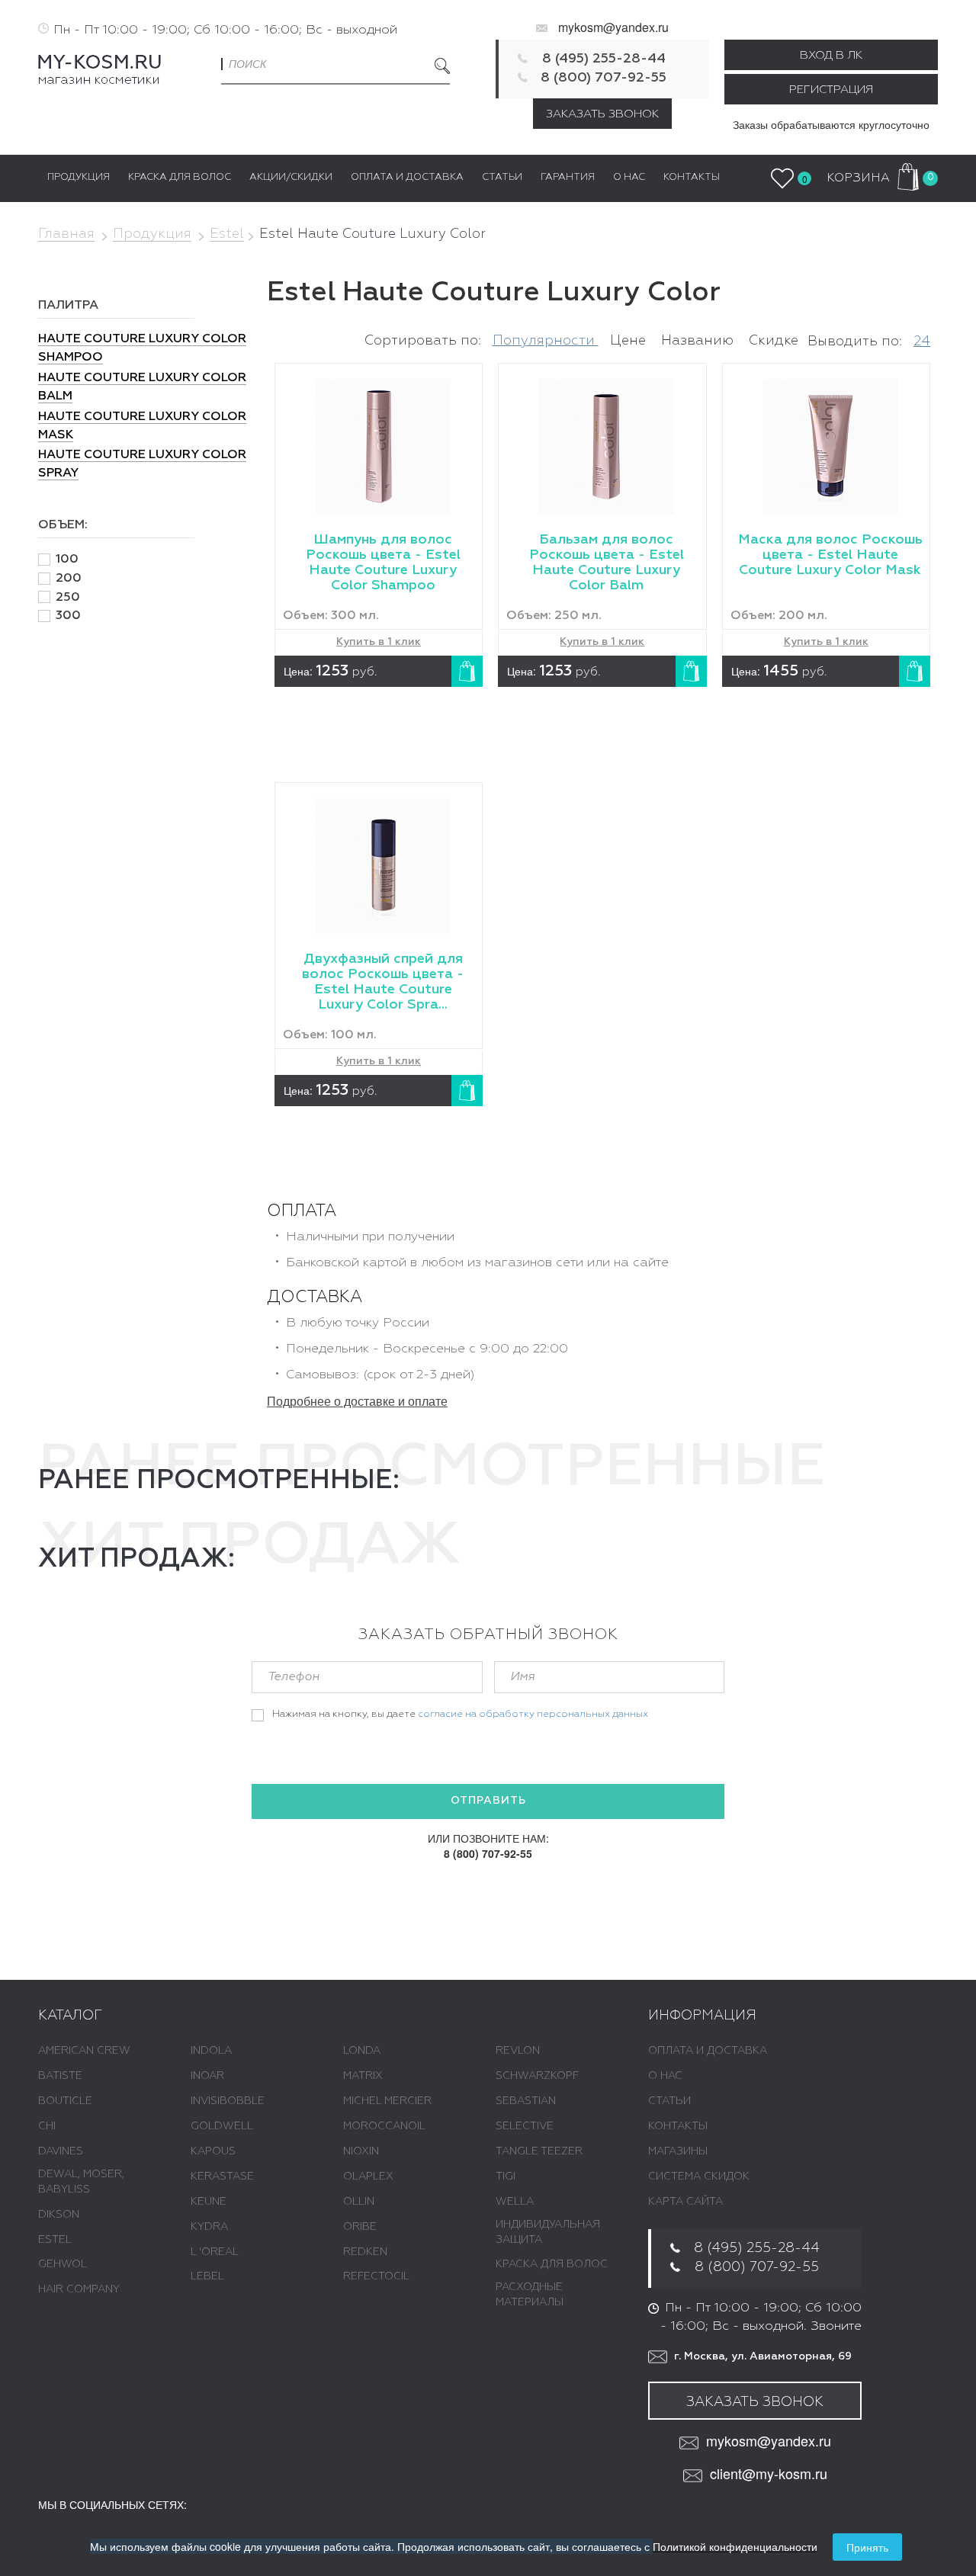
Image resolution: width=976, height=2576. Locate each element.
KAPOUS (213, 2151)
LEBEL (207, 2276)
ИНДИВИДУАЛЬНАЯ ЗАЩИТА (548, 2232)
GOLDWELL (222, 2126)
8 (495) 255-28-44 (604, 59)
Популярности (546, 341)
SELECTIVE (525, 2126)
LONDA (362, 2051)
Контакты (678, 2126)
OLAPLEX (368, 2177)
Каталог (70, 2016)
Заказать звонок (602, 114)
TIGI (506, 2177)
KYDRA (209, 2227)
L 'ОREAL (215, 2252)
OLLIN (359, 2202)
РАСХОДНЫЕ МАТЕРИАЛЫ (530, 2295)
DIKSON (59, 2215)
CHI (47, 2126)
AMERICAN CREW (84, 2051)
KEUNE (209, 2202)
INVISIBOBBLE (228, 2101)
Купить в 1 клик (379, 642)
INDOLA (211, 2051)
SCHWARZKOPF (537, 2076)
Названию (699, 341)
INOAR (207, 2076)
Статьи (669, 2101)
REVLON (518, 2051)
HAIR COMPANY (79, 2289)
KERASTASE (222, 2177)
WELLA (515, 2202)
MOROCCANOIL (384, 2126)
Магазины (678, 2151)
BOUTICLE (65, 2101)
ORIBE (360, 2227)
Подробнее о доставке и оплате (357, 1401)
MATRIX (363, 2076)
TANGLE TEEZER (539, 2151)
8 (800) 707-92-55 (604, 78)
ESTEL (55, 2240)
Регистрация (831, 90)
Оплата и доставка (708, 2051)
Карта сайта (685, 2202)
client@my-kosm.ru (769, 2473)
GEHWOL (63, 2264)
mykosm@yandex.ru (613, 27)
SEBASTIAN (526, 2101)
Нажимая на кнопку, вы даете (460, 1714)
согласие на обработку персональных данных (533, 1714)
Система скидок (699, 2177)
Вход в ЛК (831, 55)
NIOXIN (361, 2151)
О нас (665, 2076)
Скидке (774, 341)
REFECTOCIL (376, 2276)
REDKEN (365, 2252)
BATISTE (60, 2076)
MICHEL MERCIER (387, 2101)
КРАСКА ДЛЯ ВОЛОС (552, 2264)
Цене (630, 341)
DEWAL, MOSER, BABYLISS (81, 2182)
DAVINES (61, 2151)
